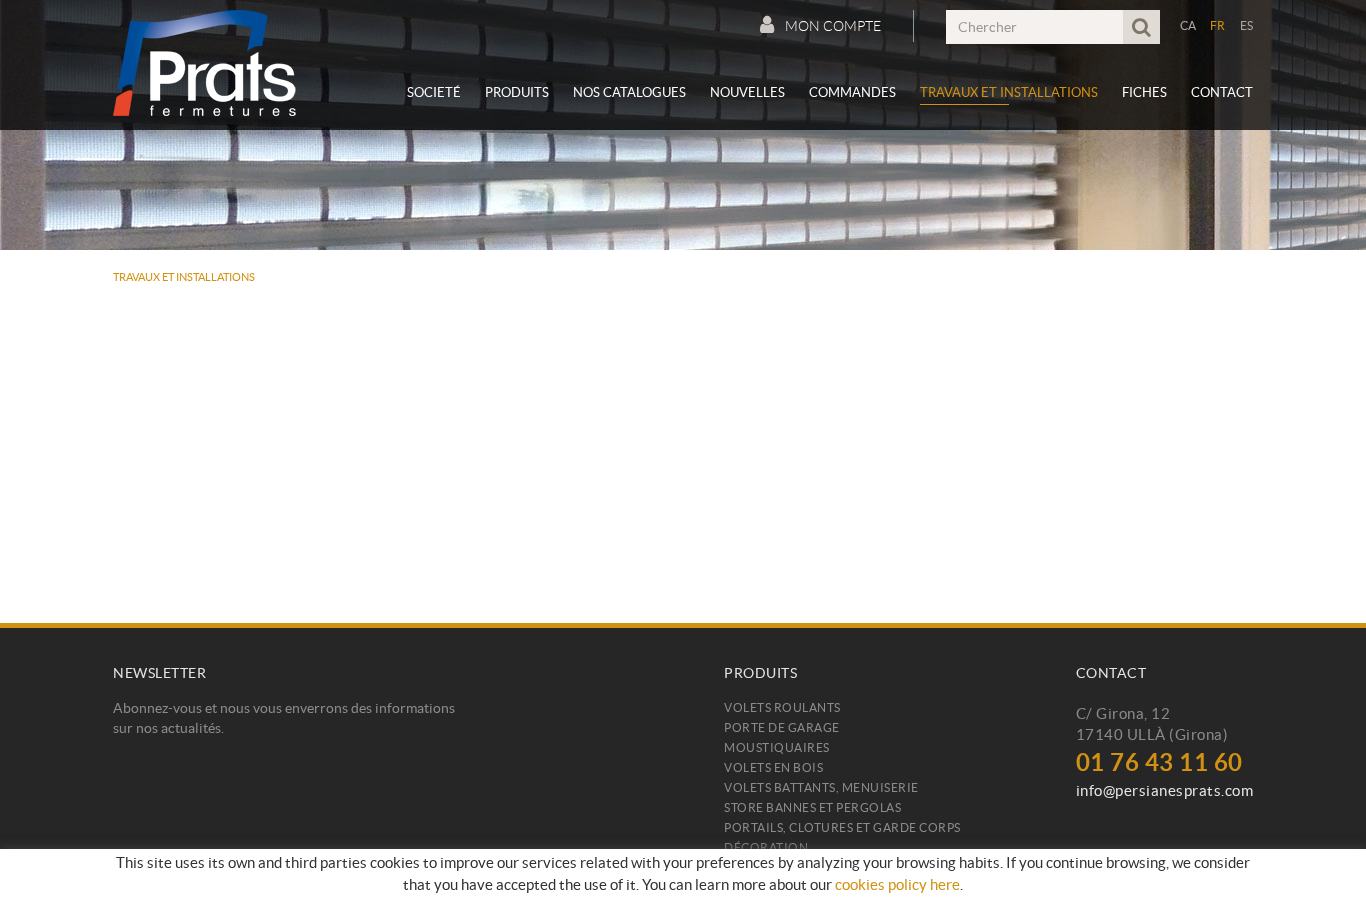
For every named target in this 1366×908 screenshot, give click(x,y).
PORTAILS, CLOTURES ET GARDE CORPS (842, 827)
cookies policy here (897, 884)
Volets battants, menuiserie (821, 787)
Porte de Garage (782, 727)
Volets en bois (773, 767)
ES (1247, 25)
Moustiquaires (777, 747)
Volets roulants (782, 707)
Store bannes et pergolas (812, 807)
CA (1188, 25)
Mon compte (833, 26)
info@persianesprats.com (1165, 790)
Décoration (766, 847)
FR (1218, 25)
